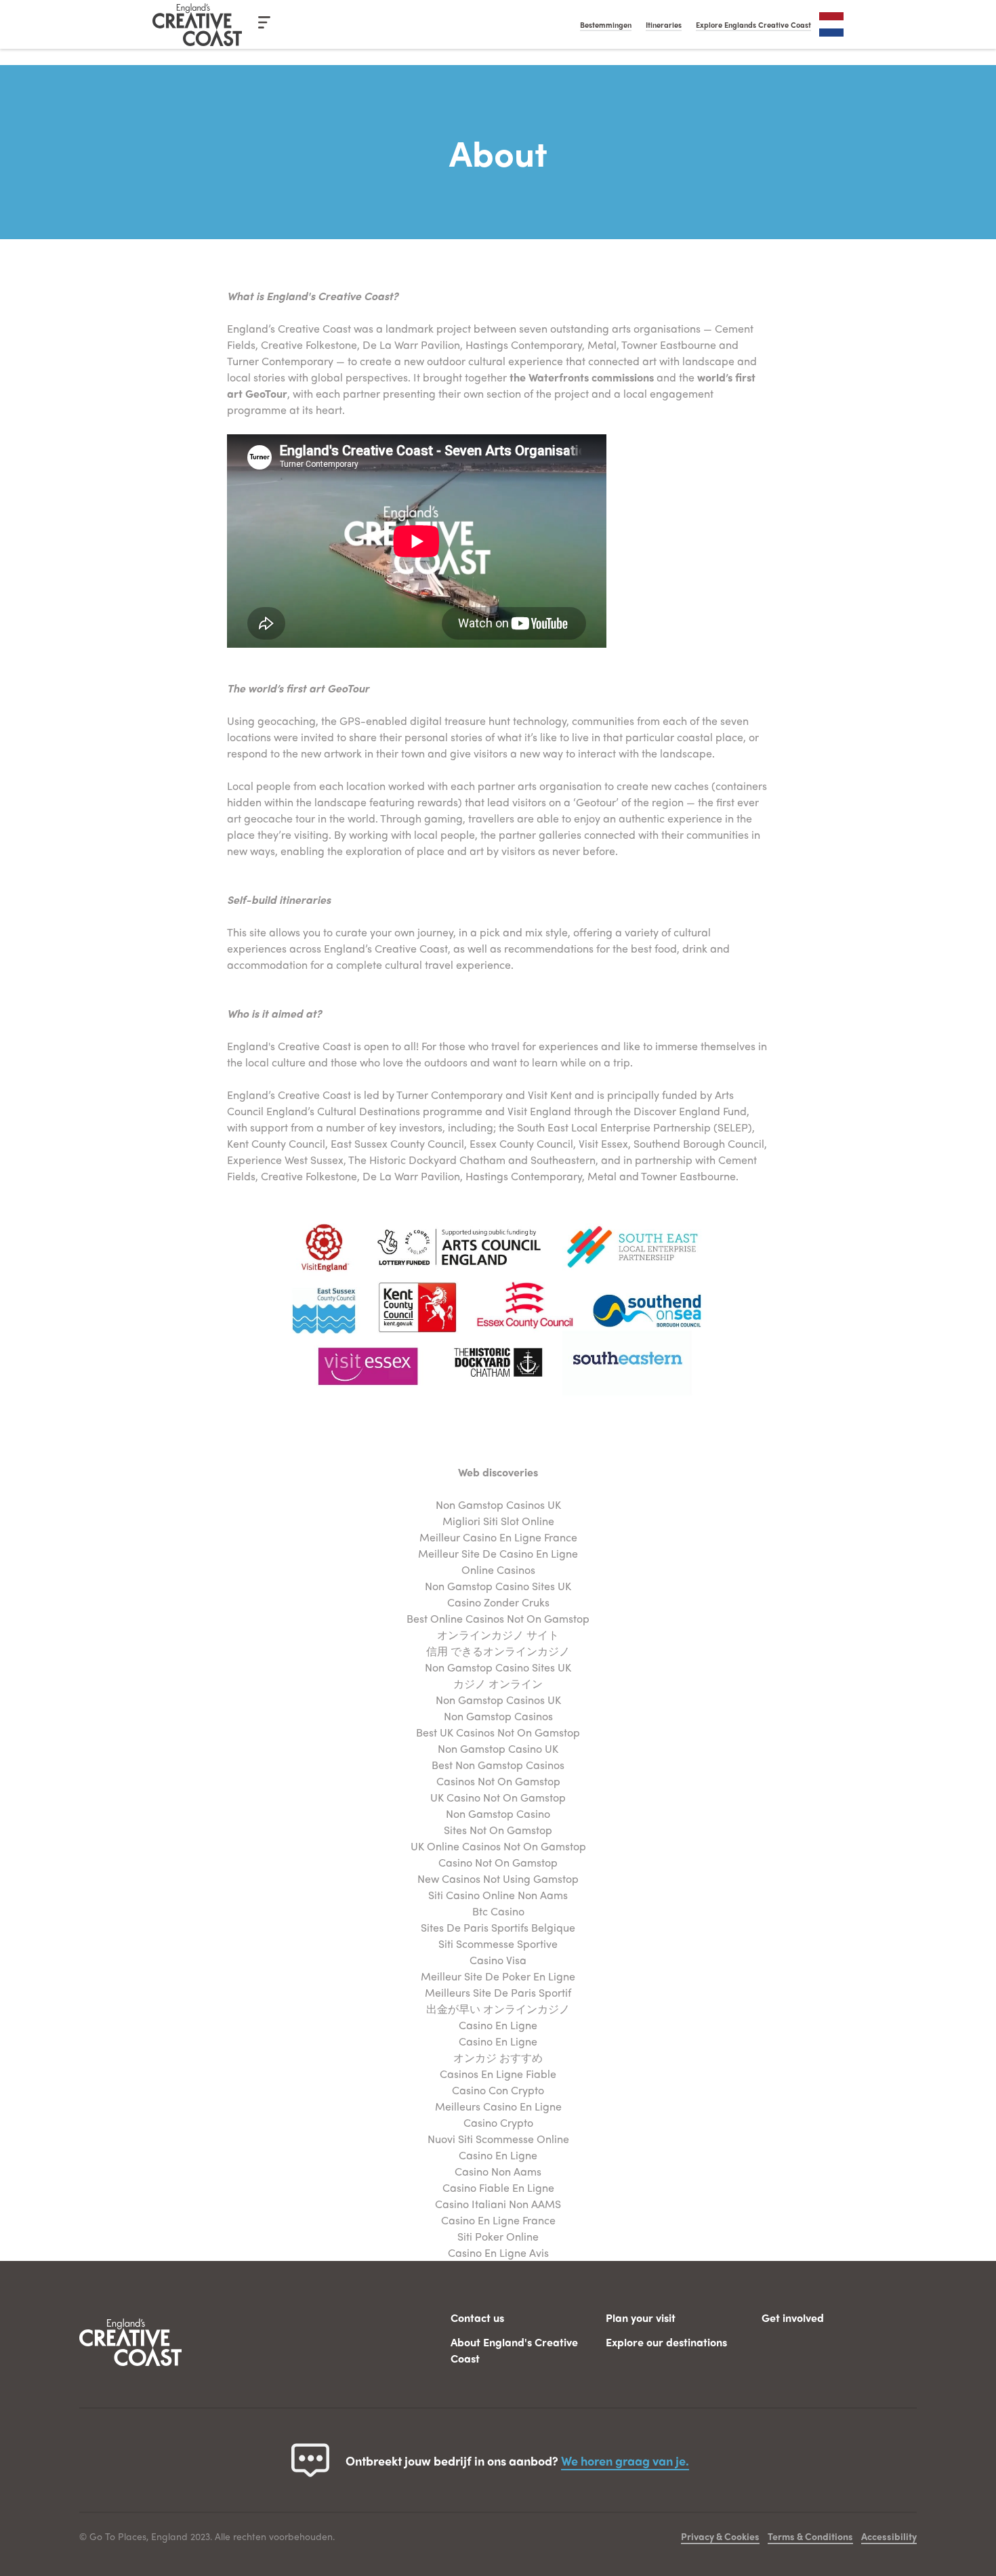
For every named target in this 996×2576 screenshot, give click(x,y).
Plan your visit (641, 2318)
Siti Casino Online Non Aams (498, 1895)
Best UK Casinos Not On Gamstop (498, 1732)
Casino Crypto (498, 2122)
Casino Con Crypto (498, 2090)
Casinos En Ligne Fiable (498, 2074)
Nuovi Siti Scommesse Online (498, 2139)
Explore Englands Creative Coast (753, 24)
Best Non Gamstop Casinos (498, 1765)
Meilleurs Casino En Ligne (498, 2106)
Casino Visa (498, 1960)
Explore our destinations (666, 2342)
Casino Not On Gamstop (498, 1862)
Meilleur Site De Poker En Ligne (498, 1976)
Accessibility (889, 2536)
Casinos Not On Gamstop (498, 1781)
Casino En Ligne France (498, 2220)
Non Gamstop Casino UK (498, 1748)
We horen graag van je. (625, 2460)
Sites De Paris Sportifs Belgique (498, 1927)
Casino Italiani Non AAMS (498, 2204)
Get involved (793, 2318)
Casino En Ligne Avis (498, 2252)
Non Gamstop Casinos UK (498, 1504)
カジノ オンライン (498, 1683)
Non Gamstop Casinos (498, 1716)
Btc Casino (498, 1911)
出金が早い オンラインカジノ (498, 2009)
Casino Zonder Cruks (498, 1602)
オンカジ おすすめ (498, 2057)
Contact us (477, 2318)
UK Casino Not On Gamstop (498, 1797)
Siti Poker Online (498, 2236)
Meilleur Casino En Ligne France (498, 1537)
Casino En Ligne (498, 2025)
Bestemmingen (606, 24)
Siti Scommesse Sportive (498, 1944)
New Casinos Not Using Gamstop (498, 1878)
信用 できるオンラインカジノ (498, 1651)
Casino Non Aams (498, 2171)
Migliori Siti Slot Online (498, 1521)
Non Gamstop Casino (498, 1813)
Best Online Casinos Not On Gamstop (498, 1618)
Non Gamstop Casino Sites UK (498, 1586)
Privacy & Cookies (720, 2536)
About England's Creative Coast (514, 2350)
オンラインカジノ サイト (498, 1635)
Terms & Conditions (810, 2536)
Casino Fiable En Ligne (498, 2187)
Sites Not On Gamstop (498, 1830)
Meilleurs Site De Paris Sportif (498, 1992)
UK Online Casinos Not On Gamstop (498, 1846)
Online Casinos (498, 1570)
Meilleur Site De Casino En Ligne (498, 1553)
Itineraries (664, 24)
